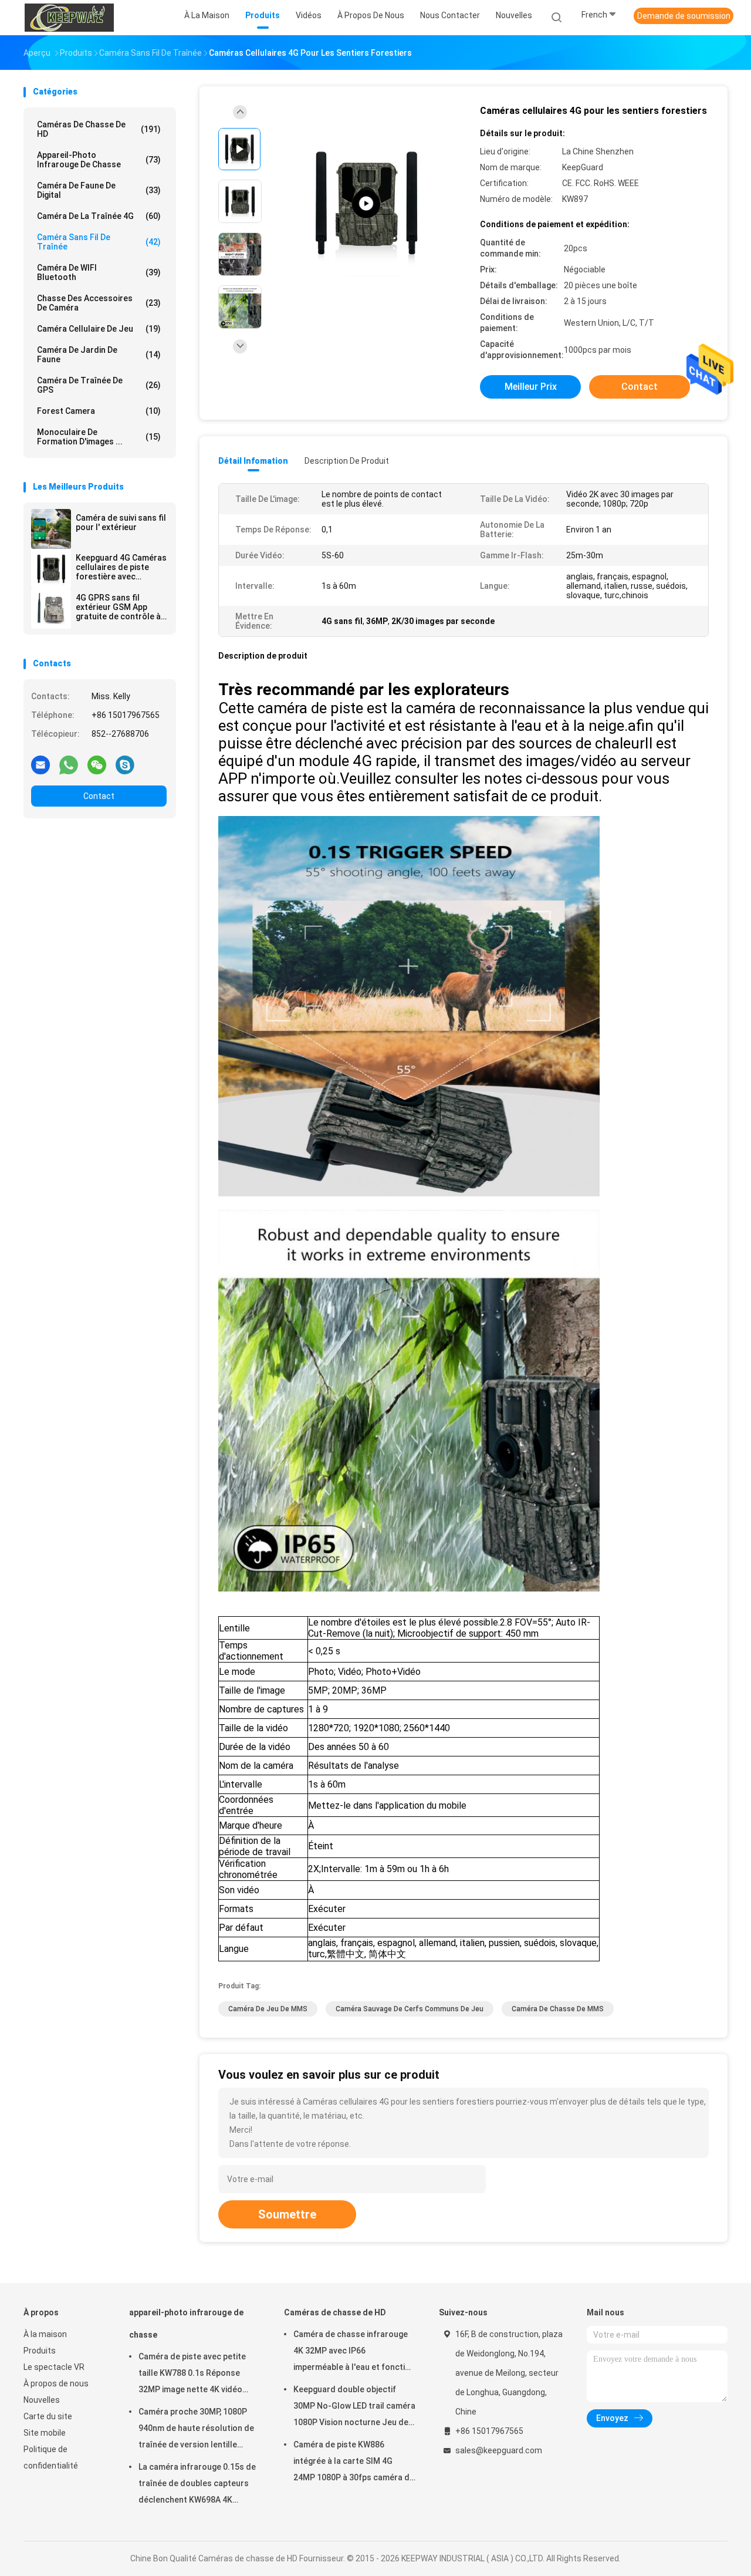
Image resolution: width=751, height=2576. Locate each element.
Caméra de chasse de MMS (558, 2009)
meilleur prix (531, 387)
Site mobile (45, 2433)
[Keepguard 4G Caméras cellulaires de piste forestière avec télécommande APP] (51, 569)
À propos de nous (56, 2383)
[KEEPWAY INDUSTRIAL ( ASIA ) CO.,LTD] (69, 18)
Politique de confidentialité (51, 2457)
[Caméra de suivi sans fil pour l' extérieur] (51, 529)
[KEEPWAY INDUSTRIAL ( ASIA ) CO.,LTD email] (40, 764)
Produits (40, 2351)
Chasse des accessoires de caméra (99, 303)
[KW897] (366, 204)
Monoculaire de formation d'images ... (99, 437)
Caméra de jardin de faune (99, 355)
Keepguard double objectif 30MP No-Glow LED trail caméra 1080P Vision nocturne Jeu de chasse (354, 2408)
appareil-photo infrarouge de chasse (99, 160)
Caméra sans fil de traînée (99, 242)
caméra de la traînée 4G (99, 216)
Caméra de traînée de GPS (99, 385)
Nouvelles (42, 2400)
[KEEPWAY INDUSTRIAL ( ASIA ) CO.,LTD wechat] (97, 764)
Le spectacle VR (54, 2367)
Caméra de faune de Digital (99, 190)
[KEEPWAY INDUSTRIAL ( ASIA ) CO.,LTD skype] (125, 764)
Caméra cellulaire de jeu (99, 329)
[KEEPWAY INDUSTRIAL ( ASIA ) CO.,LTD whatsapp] (69, 764)
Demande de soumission (684, 16)
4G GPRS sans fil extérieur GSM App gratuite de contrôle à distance (118, 607)
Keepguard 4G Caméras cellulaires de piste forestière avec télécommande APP (121, 567)
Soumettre (287, 2214)
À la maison (45, 2334)
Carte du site (48, 2416)
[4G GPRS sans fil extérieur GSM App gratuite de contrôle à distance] (51, 609)
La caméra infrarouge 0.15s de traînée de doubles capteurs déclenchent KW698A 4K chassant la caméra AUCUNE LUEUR (197, 2485)
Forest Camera (99, 411)
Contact (99, 796)
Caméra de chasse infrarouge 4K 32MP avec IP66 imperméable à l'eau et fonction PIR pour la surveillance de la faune (354, 2352)
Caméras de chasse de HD (99, 129)
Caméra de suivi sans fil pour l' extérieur (121, 522)
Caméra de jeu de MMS (268, 2009)
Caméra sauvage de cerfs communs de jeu (410, 2009)
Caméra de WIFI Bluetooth (99, 272)
